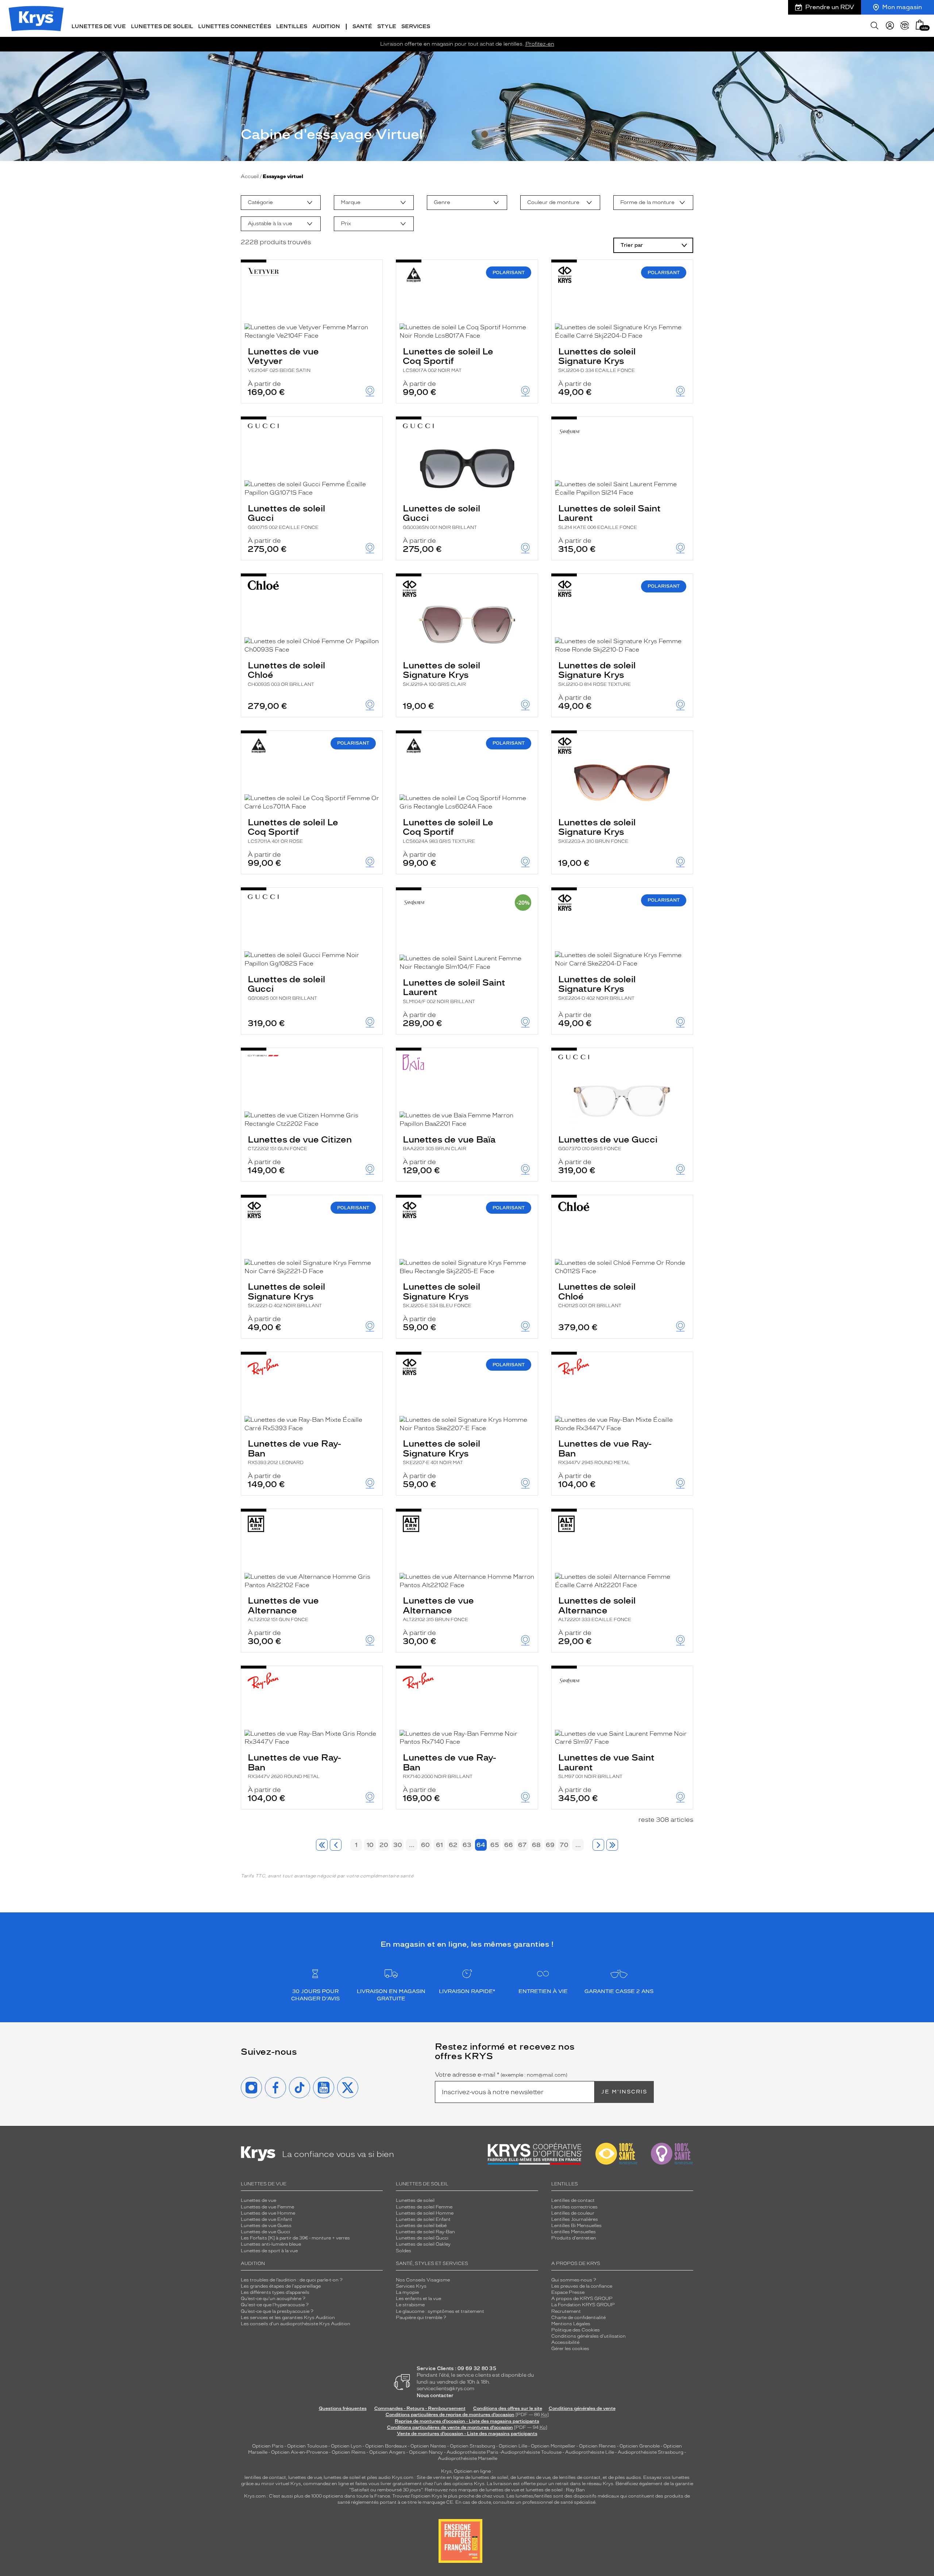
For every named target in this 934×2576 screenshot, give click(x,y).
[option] (281, 203)
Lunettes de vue (258, 2200)
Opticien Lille (513, 2446)
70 (564, 1845)
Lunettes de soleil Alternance (597, 1609)
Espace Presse (568, 2292)
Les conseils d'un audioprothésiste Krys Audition (296, 2324)
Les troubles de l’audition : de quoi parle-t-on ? (292, 2280)
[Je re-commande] (905, 26)
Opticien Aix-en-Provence (300, 2452)
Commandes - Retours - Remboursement (420, 2408)
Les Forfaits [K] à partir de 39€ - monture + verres (295, 2238)
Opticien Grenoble (640, 2446)
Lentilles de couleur (573, 2213)
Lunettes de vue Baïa (449, 1143)
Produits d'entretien (574, 2238)
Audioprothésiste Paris (472, 2452)
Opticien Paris (268, 2446)
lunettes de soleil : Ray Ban (555, 2490)
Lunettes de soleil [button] (162, 26)
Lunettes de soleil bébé (421, 2226)
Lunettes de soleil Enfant (423, 2219)
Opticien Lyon (346, 2446)
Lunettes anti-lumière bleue (271, 2244)
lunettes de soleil (342, 2477)
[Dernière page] (612, 1845)
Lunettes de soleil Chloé (286, 673)
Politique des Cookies (576, 2330)
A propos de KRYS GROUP (582, 2299)
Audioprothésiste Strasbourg (651, 2452)
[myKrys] (890, 26)
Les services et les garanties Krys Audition (288, 2318)
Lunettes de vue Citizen (300, 1143)
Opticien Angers (387, 2452)
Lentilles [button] (292, 26)
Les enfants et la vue (418, 2299)
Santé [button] (362, 26)
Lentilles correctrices (574, 2207)
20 (384, 1845)
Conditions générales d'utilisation (588, 2336)
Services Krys (411, 2286)
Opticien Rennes (597, 2446)
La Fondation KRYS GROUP (583, 2305)
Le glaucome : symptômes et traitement (440, 2311)
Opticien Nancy (426, 2452)
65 (495, 1845)
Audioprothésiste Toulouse (531, 2452)
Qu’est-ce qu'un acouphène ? (273, 2299)
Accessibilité (565, 2342)
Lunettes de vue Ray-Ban (294, 1452)
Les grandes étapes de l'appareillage (281, 2286)
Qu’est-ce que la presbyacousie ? (277, 2311)
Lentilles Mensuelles (574, 2232)
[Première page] (322, 1845)
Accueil (250, 176)
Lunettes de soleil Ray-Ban (425, 2232)
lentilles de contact (265, 2477)
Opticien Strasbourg (472, 2446)
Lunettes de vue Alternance (283, 1609)
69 (550, 1845)
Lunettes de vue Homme (268, 2213)
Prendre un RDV (830, 7)
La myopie (407, 2292)
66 (509, 1845)
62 (453, 1845)
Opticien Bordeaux (386, 2446)
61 (439, 1845)
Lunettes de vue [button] (99, 26)
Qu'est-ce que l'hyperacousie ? (275, 2305)
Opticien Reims (349, 2452)
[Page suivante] (598, 1845)
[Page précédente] (336, 1845)
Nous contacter (435, 2395)
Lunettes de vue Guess (266, 2226)
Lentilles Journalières (575, 2219)
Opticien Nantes (429, 2446)
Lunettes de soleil (415, 2200)
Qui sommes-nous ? (574, 2280)
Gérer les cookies (570, 2349)
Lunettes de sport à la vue (269, 2251)
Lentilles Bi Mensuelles (576, 2226)
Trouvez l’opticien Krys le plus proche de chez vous (448, 2496)
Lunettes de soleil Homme (425, 2213)
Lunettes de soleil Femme (424, 2207)
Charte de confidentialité (578, 2318)
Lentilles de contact (573, 2200)
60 (425, 1845)
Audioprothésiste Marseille (468, 2458)
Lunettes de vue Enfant (267, 2219)
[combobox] (281, 203)
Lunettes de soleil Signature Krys (597, 360)
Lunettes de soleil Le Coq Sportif (448, 360)
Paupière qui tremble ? (421, 2318)
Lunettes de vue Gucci (608, 1143)
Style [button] (387, 26)
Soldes (404, 2251)
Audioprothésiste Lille (590, 2452)
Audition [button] (326, 26)
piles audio (379, 2477)
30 (398, 1845)
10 (370, 1845)
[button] (920, 25)
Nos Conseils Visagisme (423, 2280)
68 (536, 1845)
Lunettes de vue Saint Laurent (606, 1766)
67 (522, 1845)
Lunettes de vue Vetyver (283, 360)
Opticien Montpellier (553, 2446)
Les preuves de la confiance (582, 2286)
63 (467, 1845)
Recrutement (566, 2311)
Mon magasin (902, 7)
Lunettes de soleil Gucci (286, 517)
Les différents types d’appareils (275, 2292)
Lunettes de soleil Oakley (423, 2244)
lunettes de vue (305, 2477)
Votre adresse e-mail (501, 2075)
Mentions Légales (571, 2324)
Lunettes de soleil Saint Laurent (609, 517)
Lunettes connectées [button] (235, 26)
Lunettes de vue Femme (267, 2207)
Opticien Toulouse (307, 2446)
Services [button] (416, 26)
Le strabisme (410, 2305)
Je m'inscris (624, 2092)
